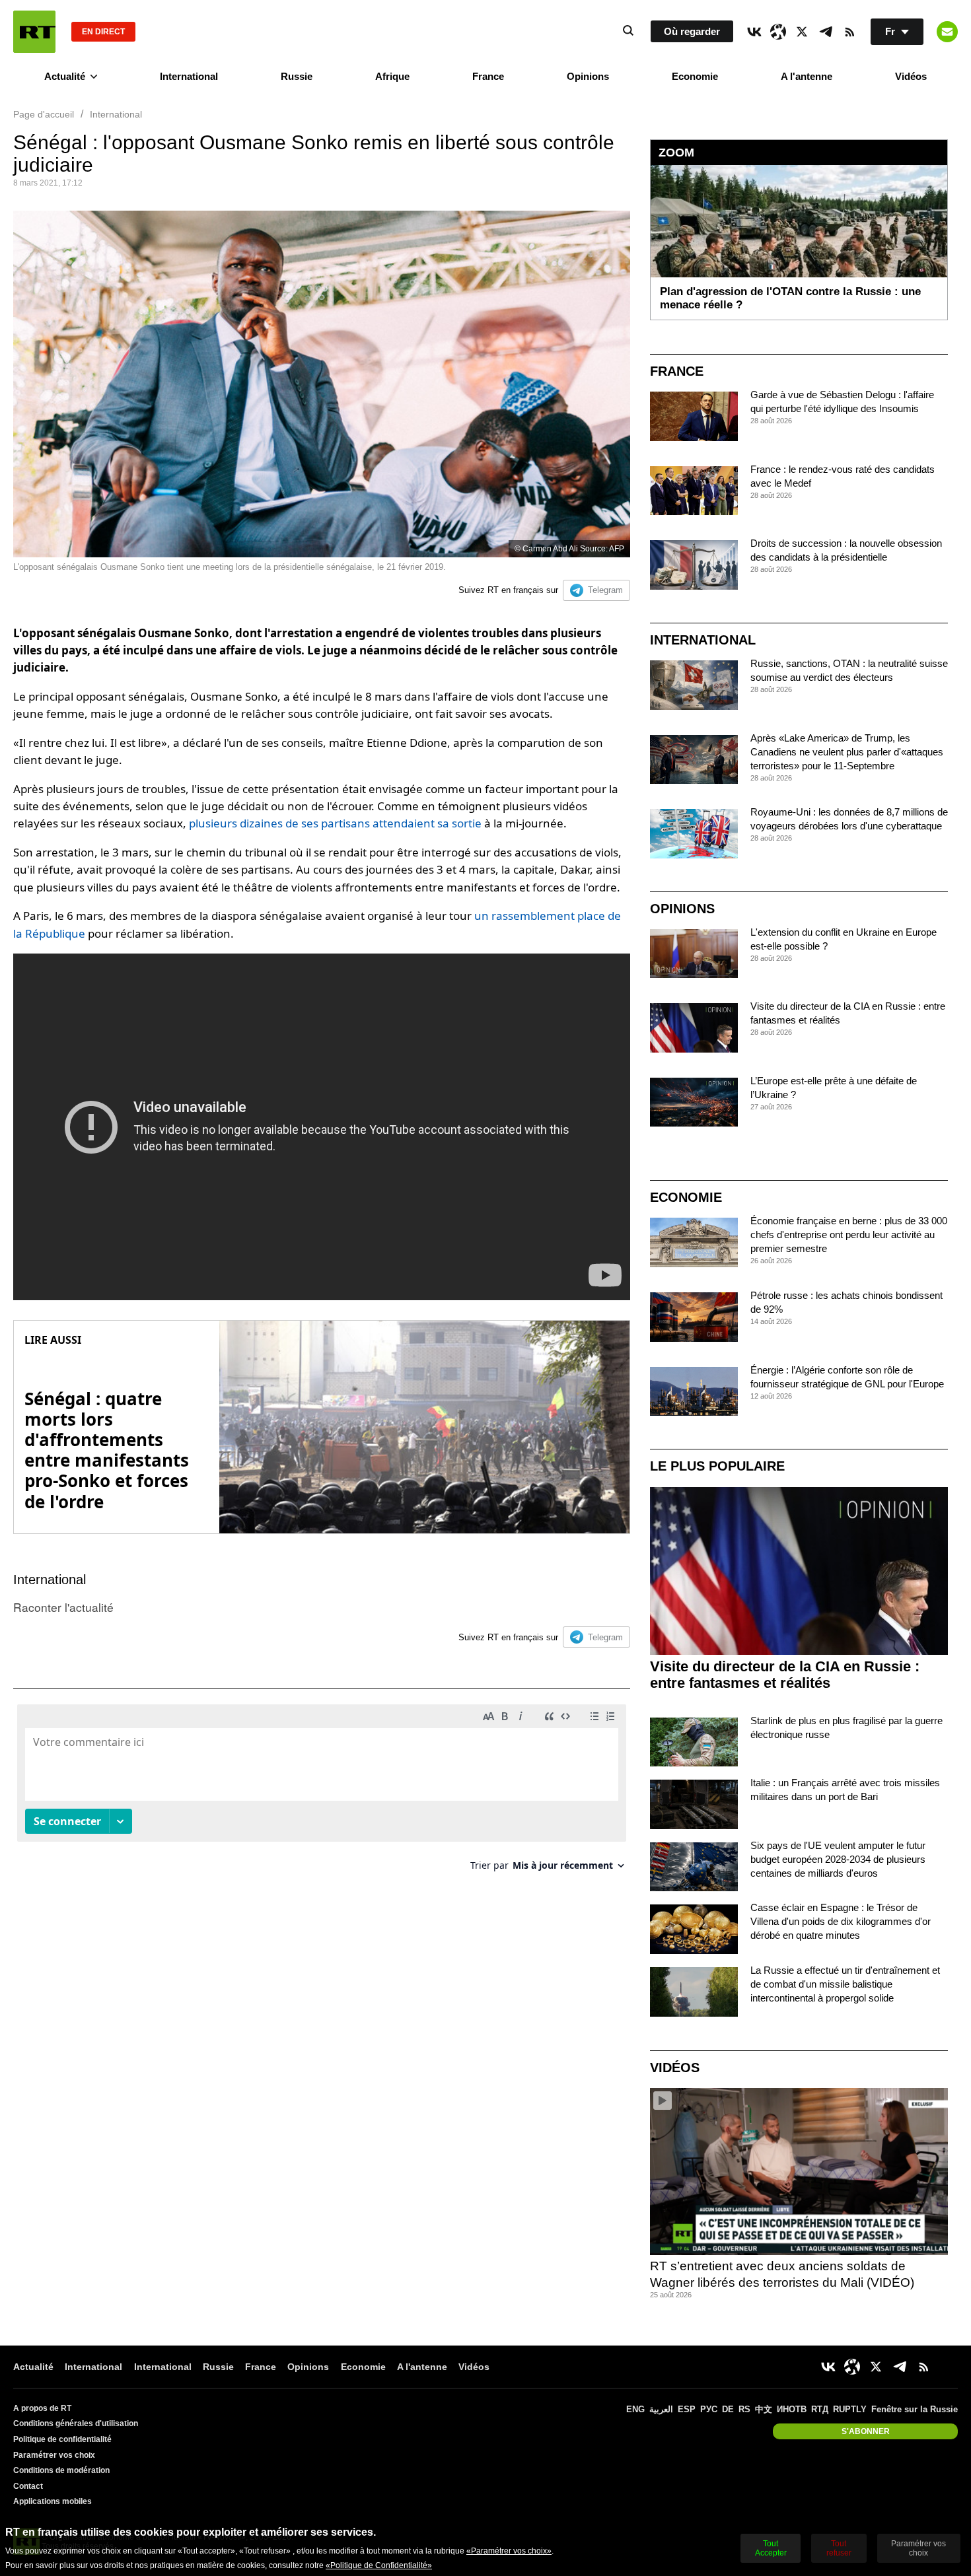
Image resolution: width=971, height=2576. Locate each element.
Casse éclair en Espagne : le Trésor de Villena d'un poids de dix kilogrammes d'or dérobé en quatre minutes (841, 1921)
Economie (695, 76)
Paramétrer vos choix (54, 2455)
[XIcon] (802, 32)
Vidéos (911, 76)
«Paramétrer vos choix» (509, 2551)
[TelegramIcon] (826, 32)
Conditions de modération (61, 2470)
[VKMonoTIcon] (754, 32)
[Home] (34, 32)
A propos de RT (42, 2408)
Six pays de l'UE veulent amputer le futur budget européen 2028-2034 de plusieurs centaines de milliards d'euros (838, 1859)
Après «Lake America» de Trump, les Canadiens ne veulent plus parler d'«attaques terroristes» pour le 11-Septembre (847, 752)
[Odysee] (778, 32)
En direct (103, 32)
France (488, 76)
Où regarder (692, 31)
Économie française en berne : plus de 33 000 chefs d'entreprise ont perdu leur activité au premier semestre (849, 1235)
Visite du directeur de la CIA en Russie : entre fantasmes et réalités (785, 1675)
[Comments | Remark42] (322, 1793)
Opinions (588, 76)
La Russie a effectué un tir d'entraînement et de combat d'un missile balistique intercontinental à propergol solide (845, 1984)
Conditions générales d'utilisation (76, 2423)
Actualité (65, 76)
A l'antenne (807, 76)
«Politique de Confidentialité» (379, 2565)
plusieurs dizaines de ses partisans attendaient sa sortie (335, 823)
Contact (28, 2486)
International (189, 76)
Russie (297, 76)
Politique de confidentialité (62, 2439)
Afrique (392, 76)
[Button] (947, 32)
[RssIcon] (849, 32)
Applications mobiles (53, 2501)
